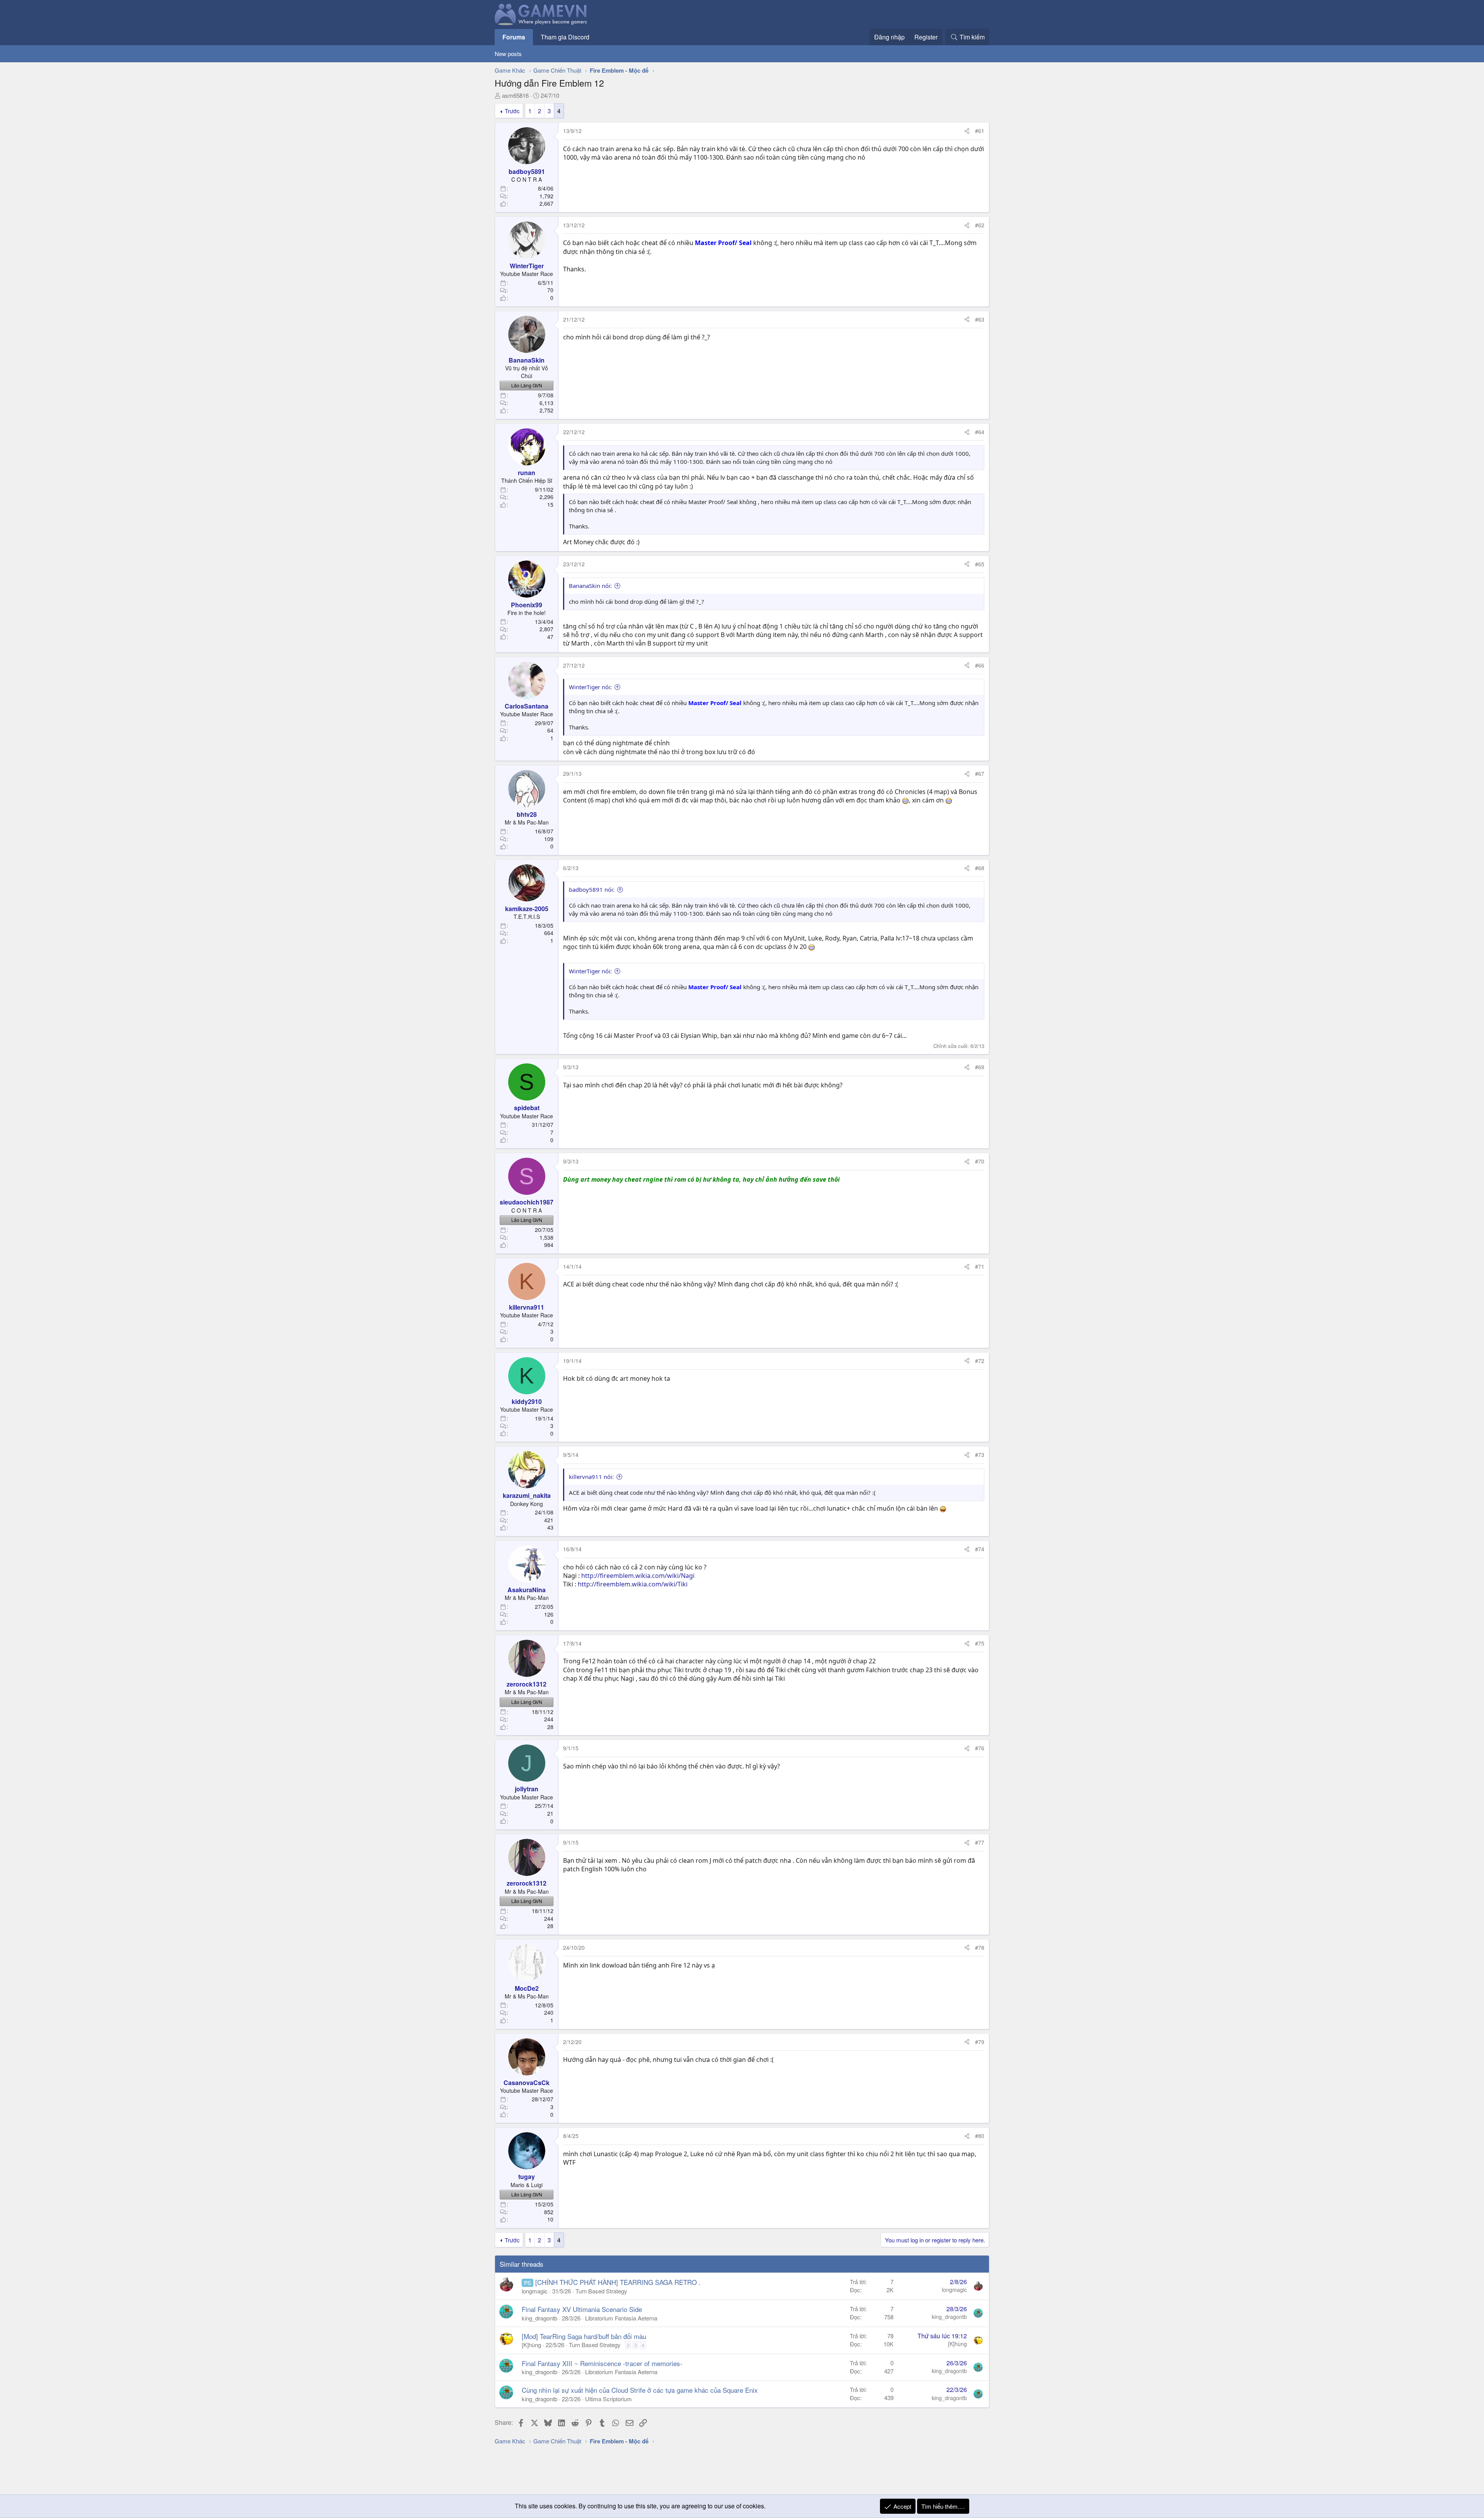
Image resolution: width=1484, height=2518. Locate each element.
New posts (508, 54)
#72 (980, 1361)
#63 (980, 319)
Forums (514, 37)
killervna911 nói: (591, 1477)
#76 (980, 1748)
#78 (980, 1947)
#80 (980, 2136)
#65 (980, 564)
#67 (980, 773)
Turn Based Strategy (601, 2291)
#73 (980, 1455)
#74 (980, 1549)
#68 (980, 868)
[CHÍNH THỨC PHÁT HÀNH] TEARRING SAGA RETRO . (618, 2282)
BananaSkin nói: (590, 586)
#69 (980, 1067)
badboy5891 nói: (592, 889)
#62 (980, 225)
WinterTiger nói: (590, 687)
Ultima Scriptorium (608, 2399)
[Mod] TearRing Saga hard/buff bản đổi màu (584, 2336)
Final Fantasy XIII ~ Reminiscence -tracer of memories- (602, 2363)
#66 (980, 665)
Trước (512, 111)
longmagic (535, 2291)
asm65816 (515, 95)
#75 (980, 1643)
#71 (980, 1266)
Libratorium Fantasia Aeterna (621, 2318)
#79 (980, 2042)
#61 (980, 131)
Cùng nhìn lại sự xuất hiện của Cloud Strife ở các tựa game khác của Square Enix (640, 2390)
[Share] (967, 131)
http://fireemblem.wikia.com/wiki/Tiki (633, 1584)
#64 (980, 432)
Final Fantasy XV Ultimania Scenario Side (582, 2309)
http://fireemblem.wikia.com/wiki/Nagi (638, 1576)
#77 (980, 1842)
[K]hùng (531, 2345)
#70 (980, 1161)
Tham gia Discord (565, 37)
